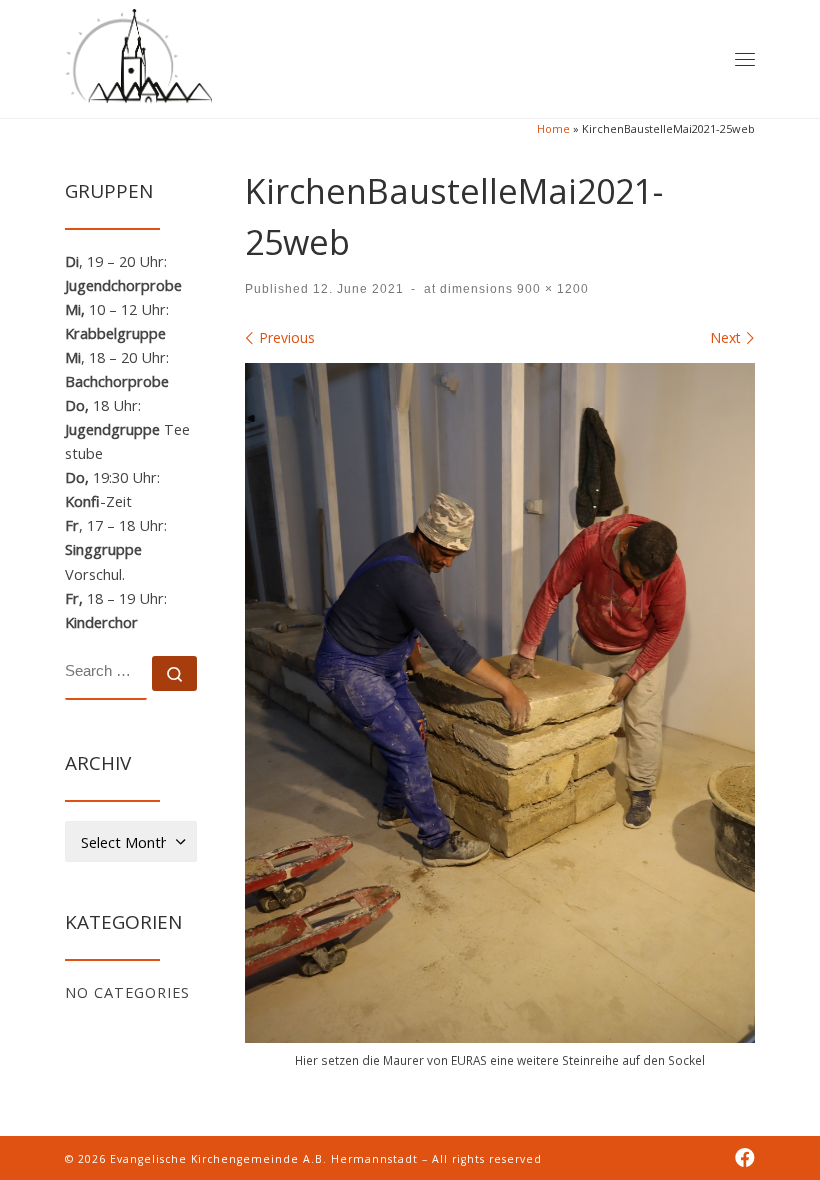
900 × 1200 (551, 288)
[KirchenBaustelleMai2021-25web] (500, 703)
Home (553, 128)
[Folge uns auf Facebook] (745, 1158)
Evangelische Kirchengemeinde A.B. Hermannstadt (264, 1159)
